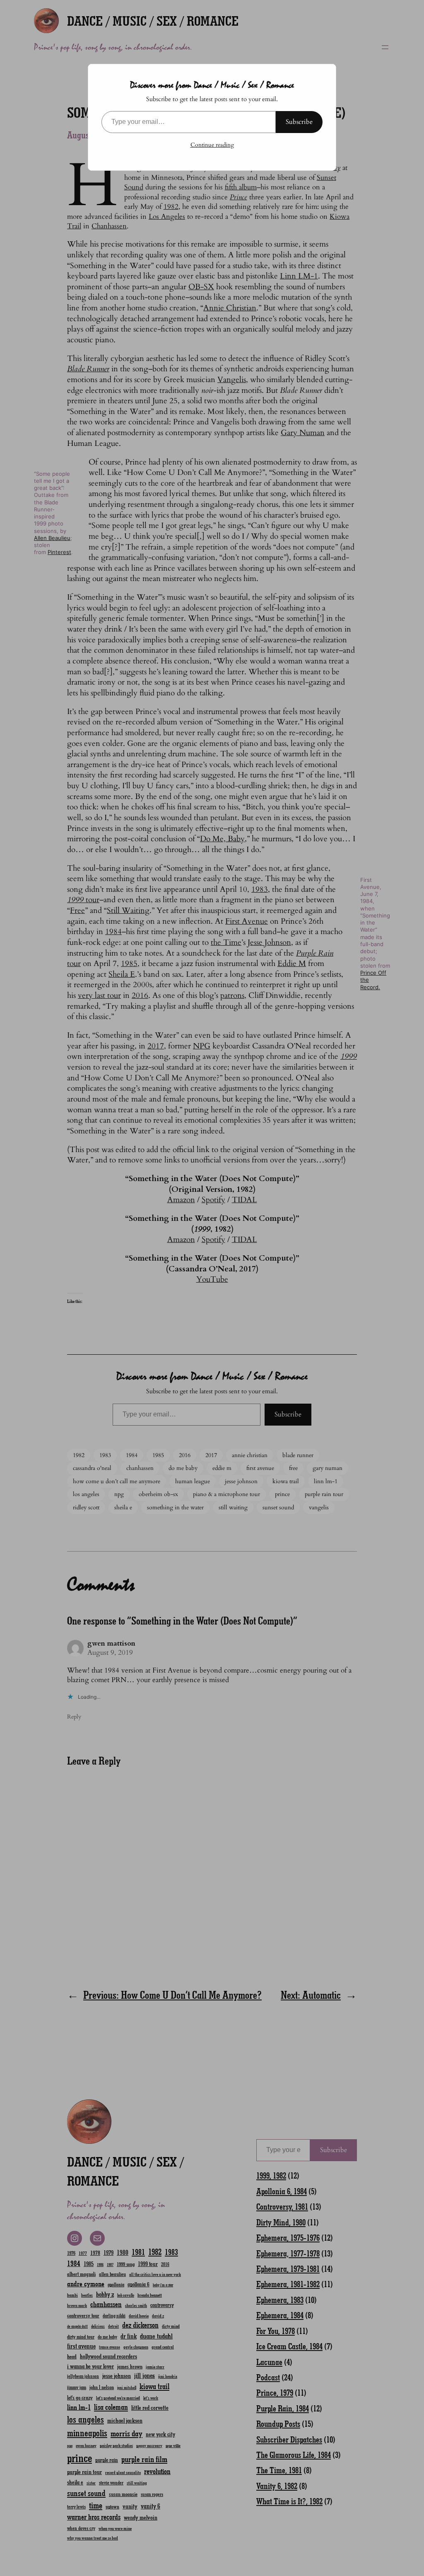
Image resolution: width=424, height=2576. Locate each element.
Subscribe (299, 122)
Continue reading (212, 145)
